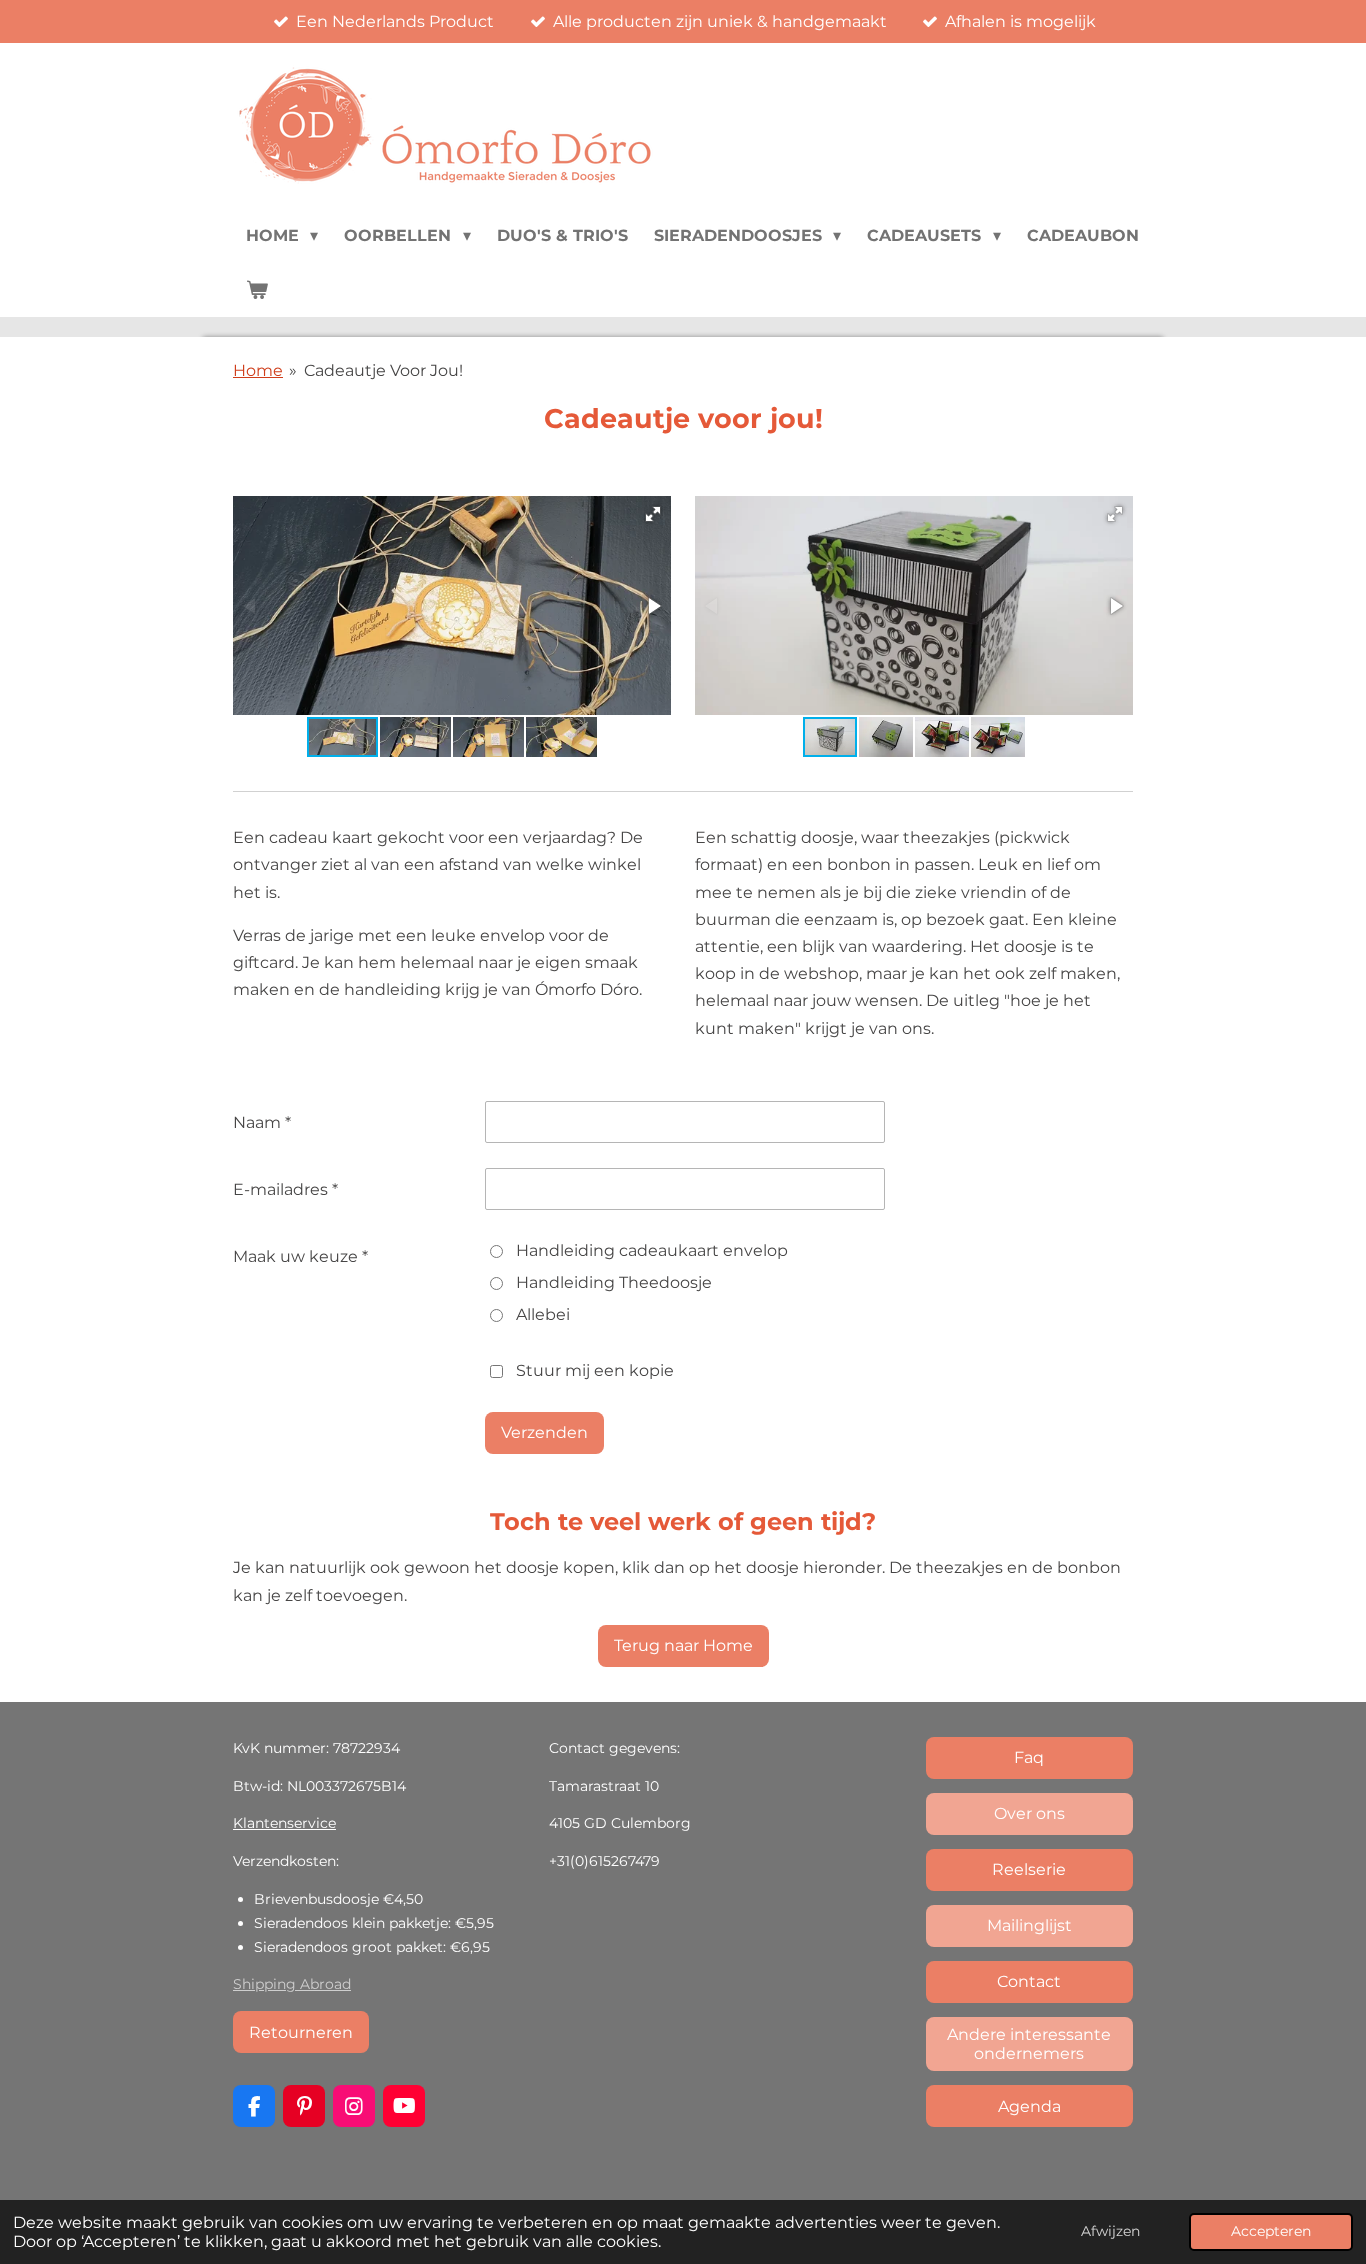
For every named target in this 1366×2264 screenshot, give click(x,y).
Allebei (543, 1314)
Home (258, 370)
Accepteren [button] (1271, 2231)
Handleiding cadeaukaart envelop (652, 1250)
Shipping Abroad (292, 1984)
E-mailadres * (285, 1189)
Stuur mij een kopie (595, 1370)
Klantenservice (284, 1823)
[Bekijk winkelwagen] (257, 290)
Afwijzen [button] (1110, 2231)
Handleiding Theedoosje (614, 1282)
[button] (653, 514)
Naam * (262, 1122)
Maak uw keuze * (300, 1256)
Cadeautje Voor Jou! (383, 370)
